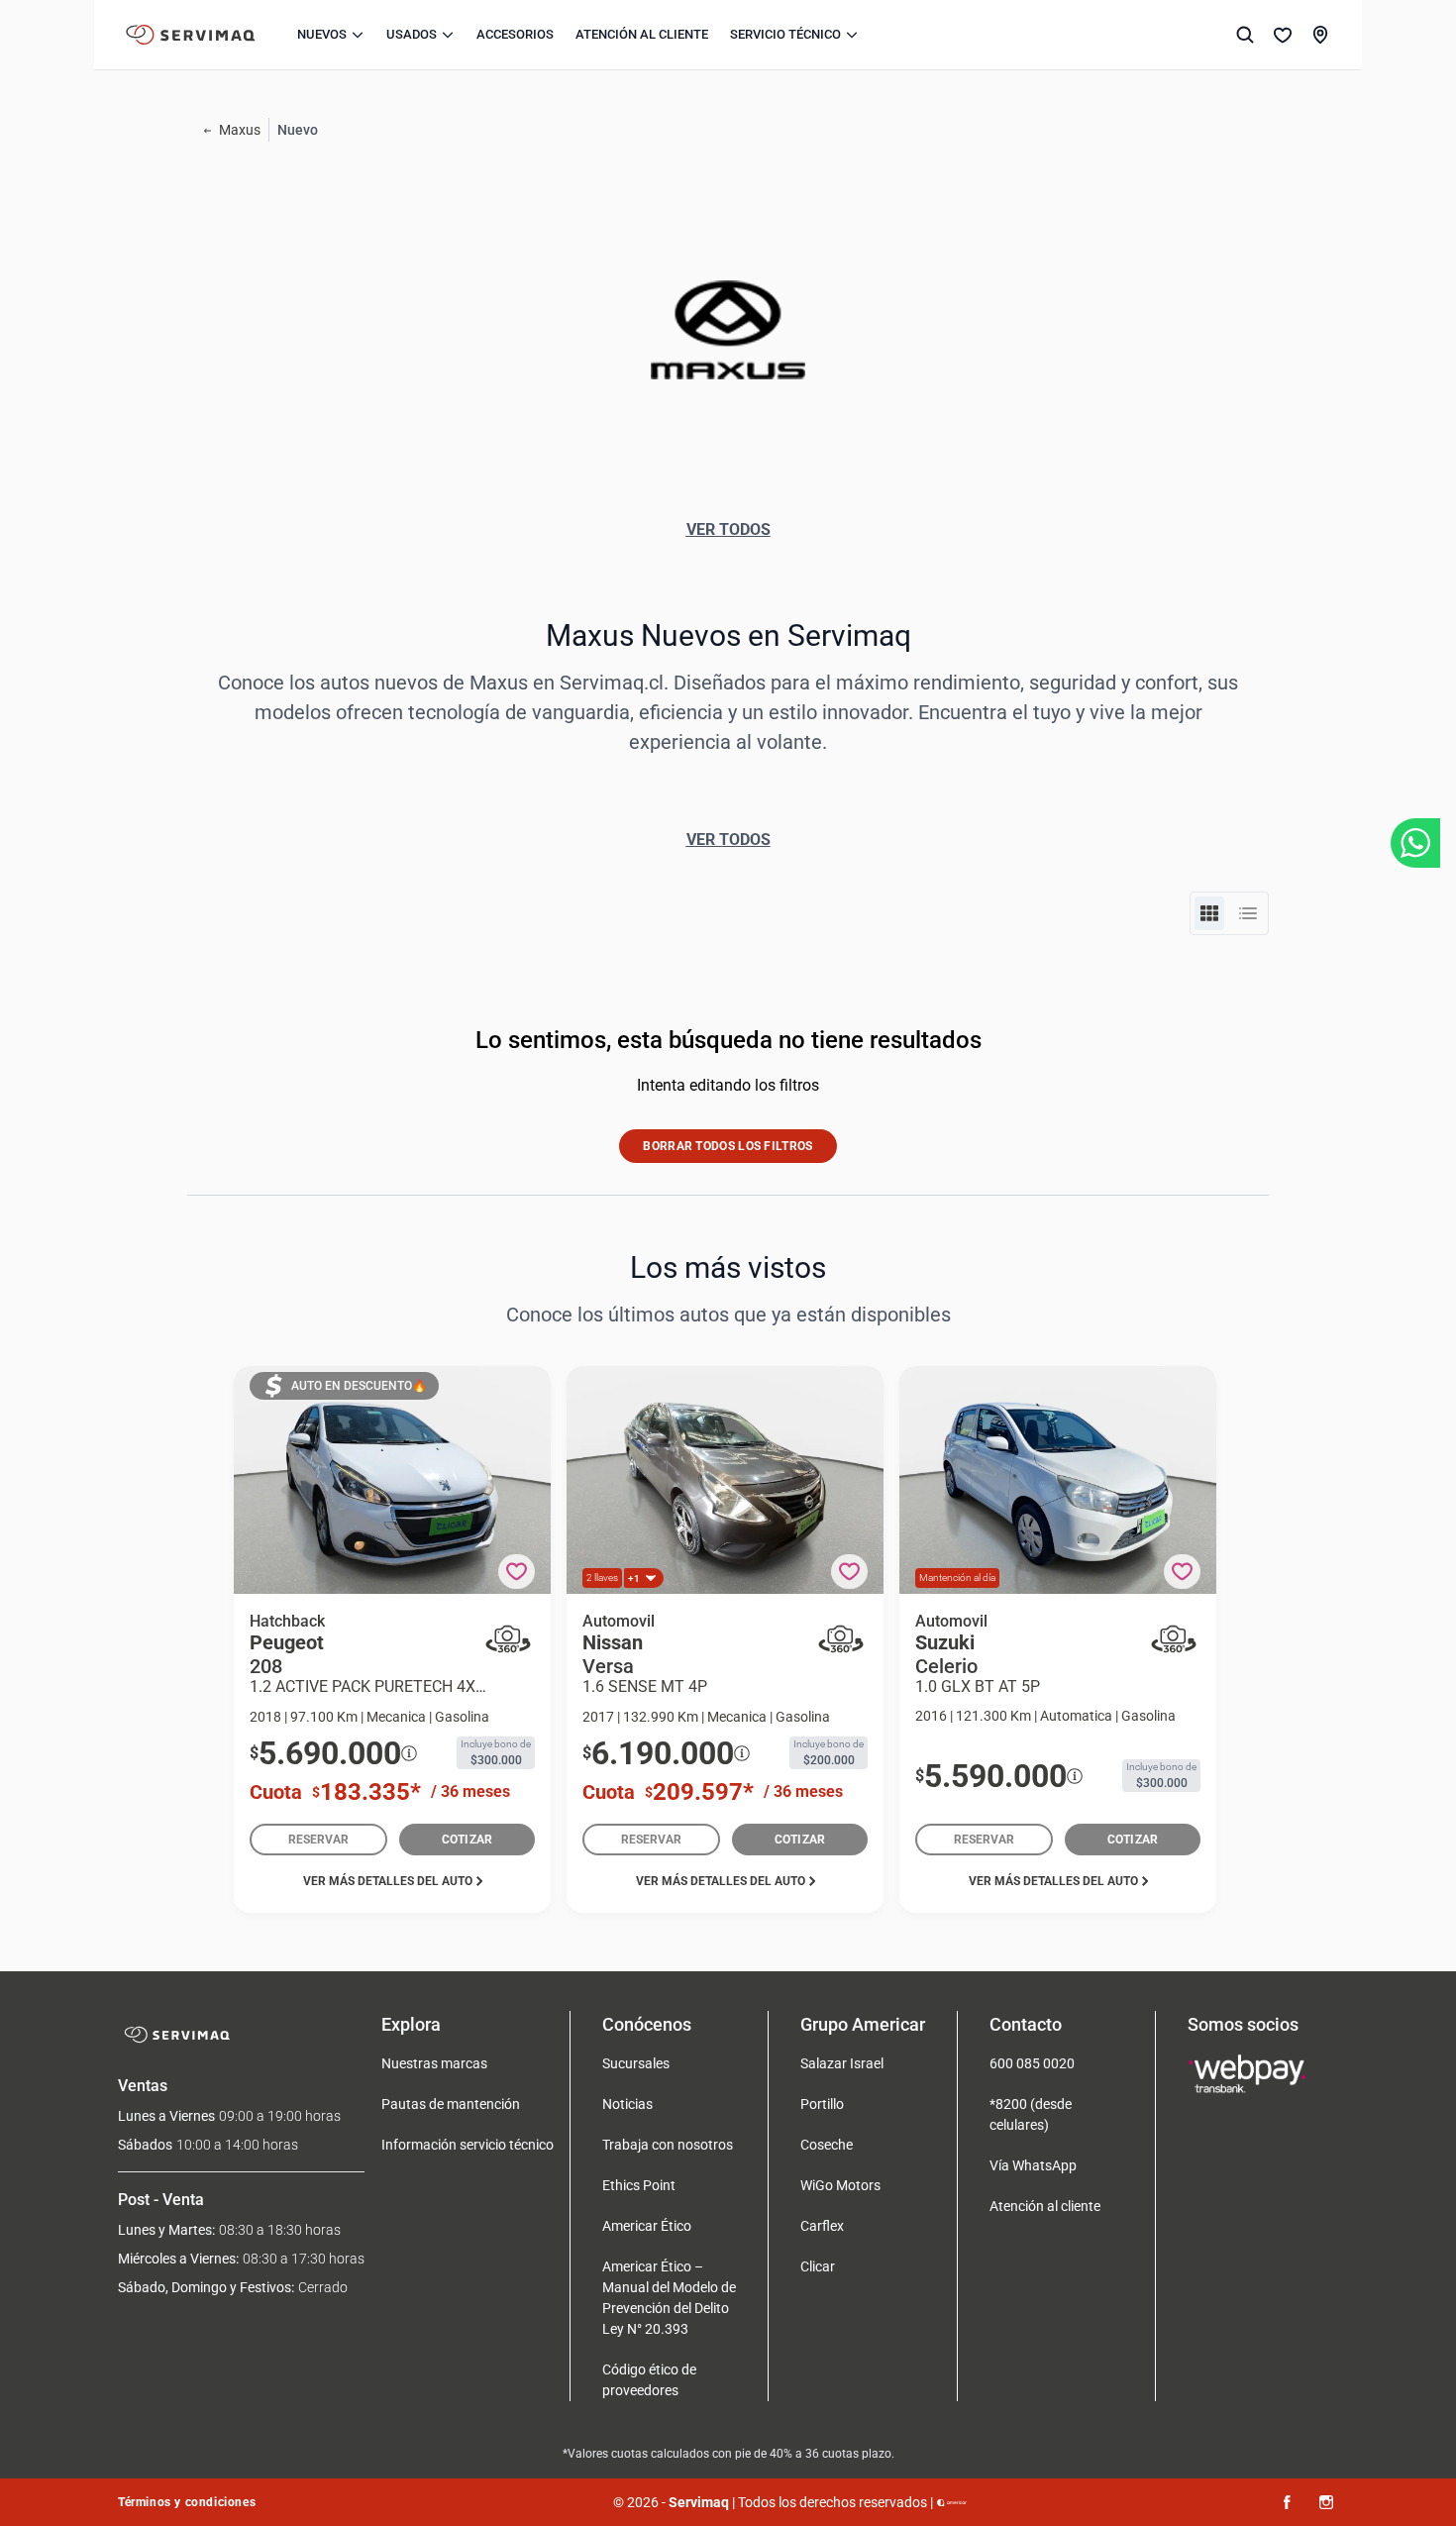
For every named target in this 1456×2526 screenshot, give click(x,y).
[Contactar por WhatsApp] (1415, 843)
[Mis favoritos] (1283, 35)
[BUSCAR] (1245, 35)
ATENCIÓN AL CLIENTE (642, 34)
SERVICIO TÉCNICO (785, 34)
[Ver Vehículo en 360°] (508, 1639)
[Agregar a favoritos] (517, 1572)
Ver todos (728, 529)
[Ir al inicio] (191, 35)
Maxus (240, 130)
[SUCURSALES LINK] (1320, 35)
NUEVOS (322, 34)
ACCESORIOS (515, 34)
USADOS (412, 34)
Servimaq (699, 2502)
